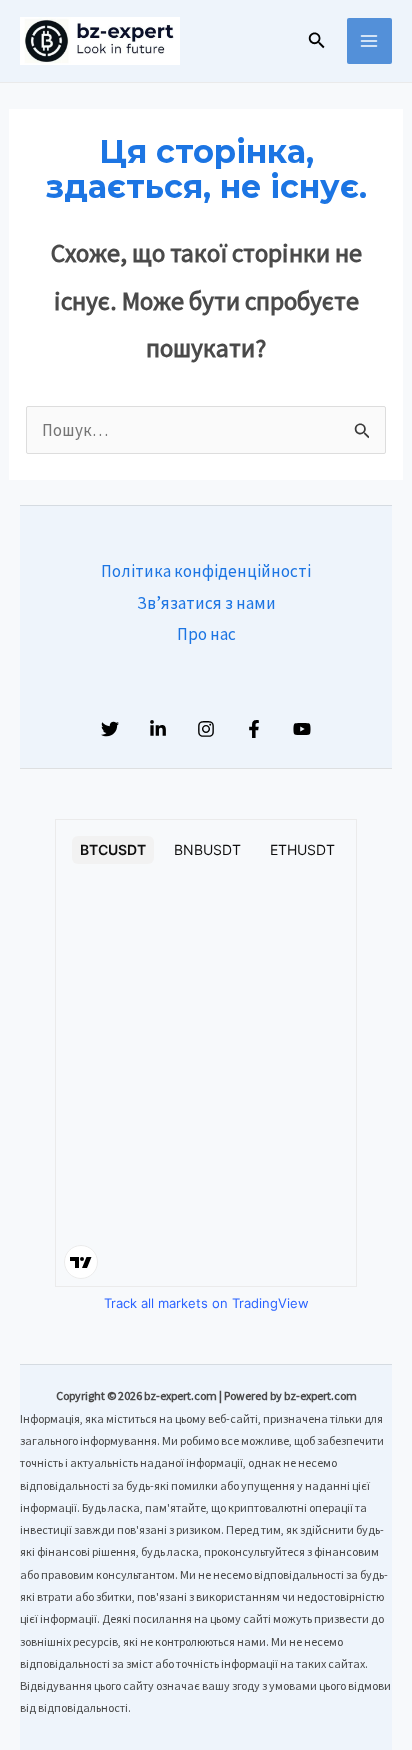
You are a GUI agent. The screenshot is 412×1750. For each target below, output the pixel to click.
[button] (317, 41)
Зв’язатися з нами (206, 603)
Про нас (206, 634)
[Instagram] (206, 729)
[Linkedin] (158, 729)
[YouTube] (302, 729)
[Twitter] (110, 729)
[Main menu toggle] (370, 41)
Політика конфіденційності (206, 571)
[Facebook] (254, 729)
